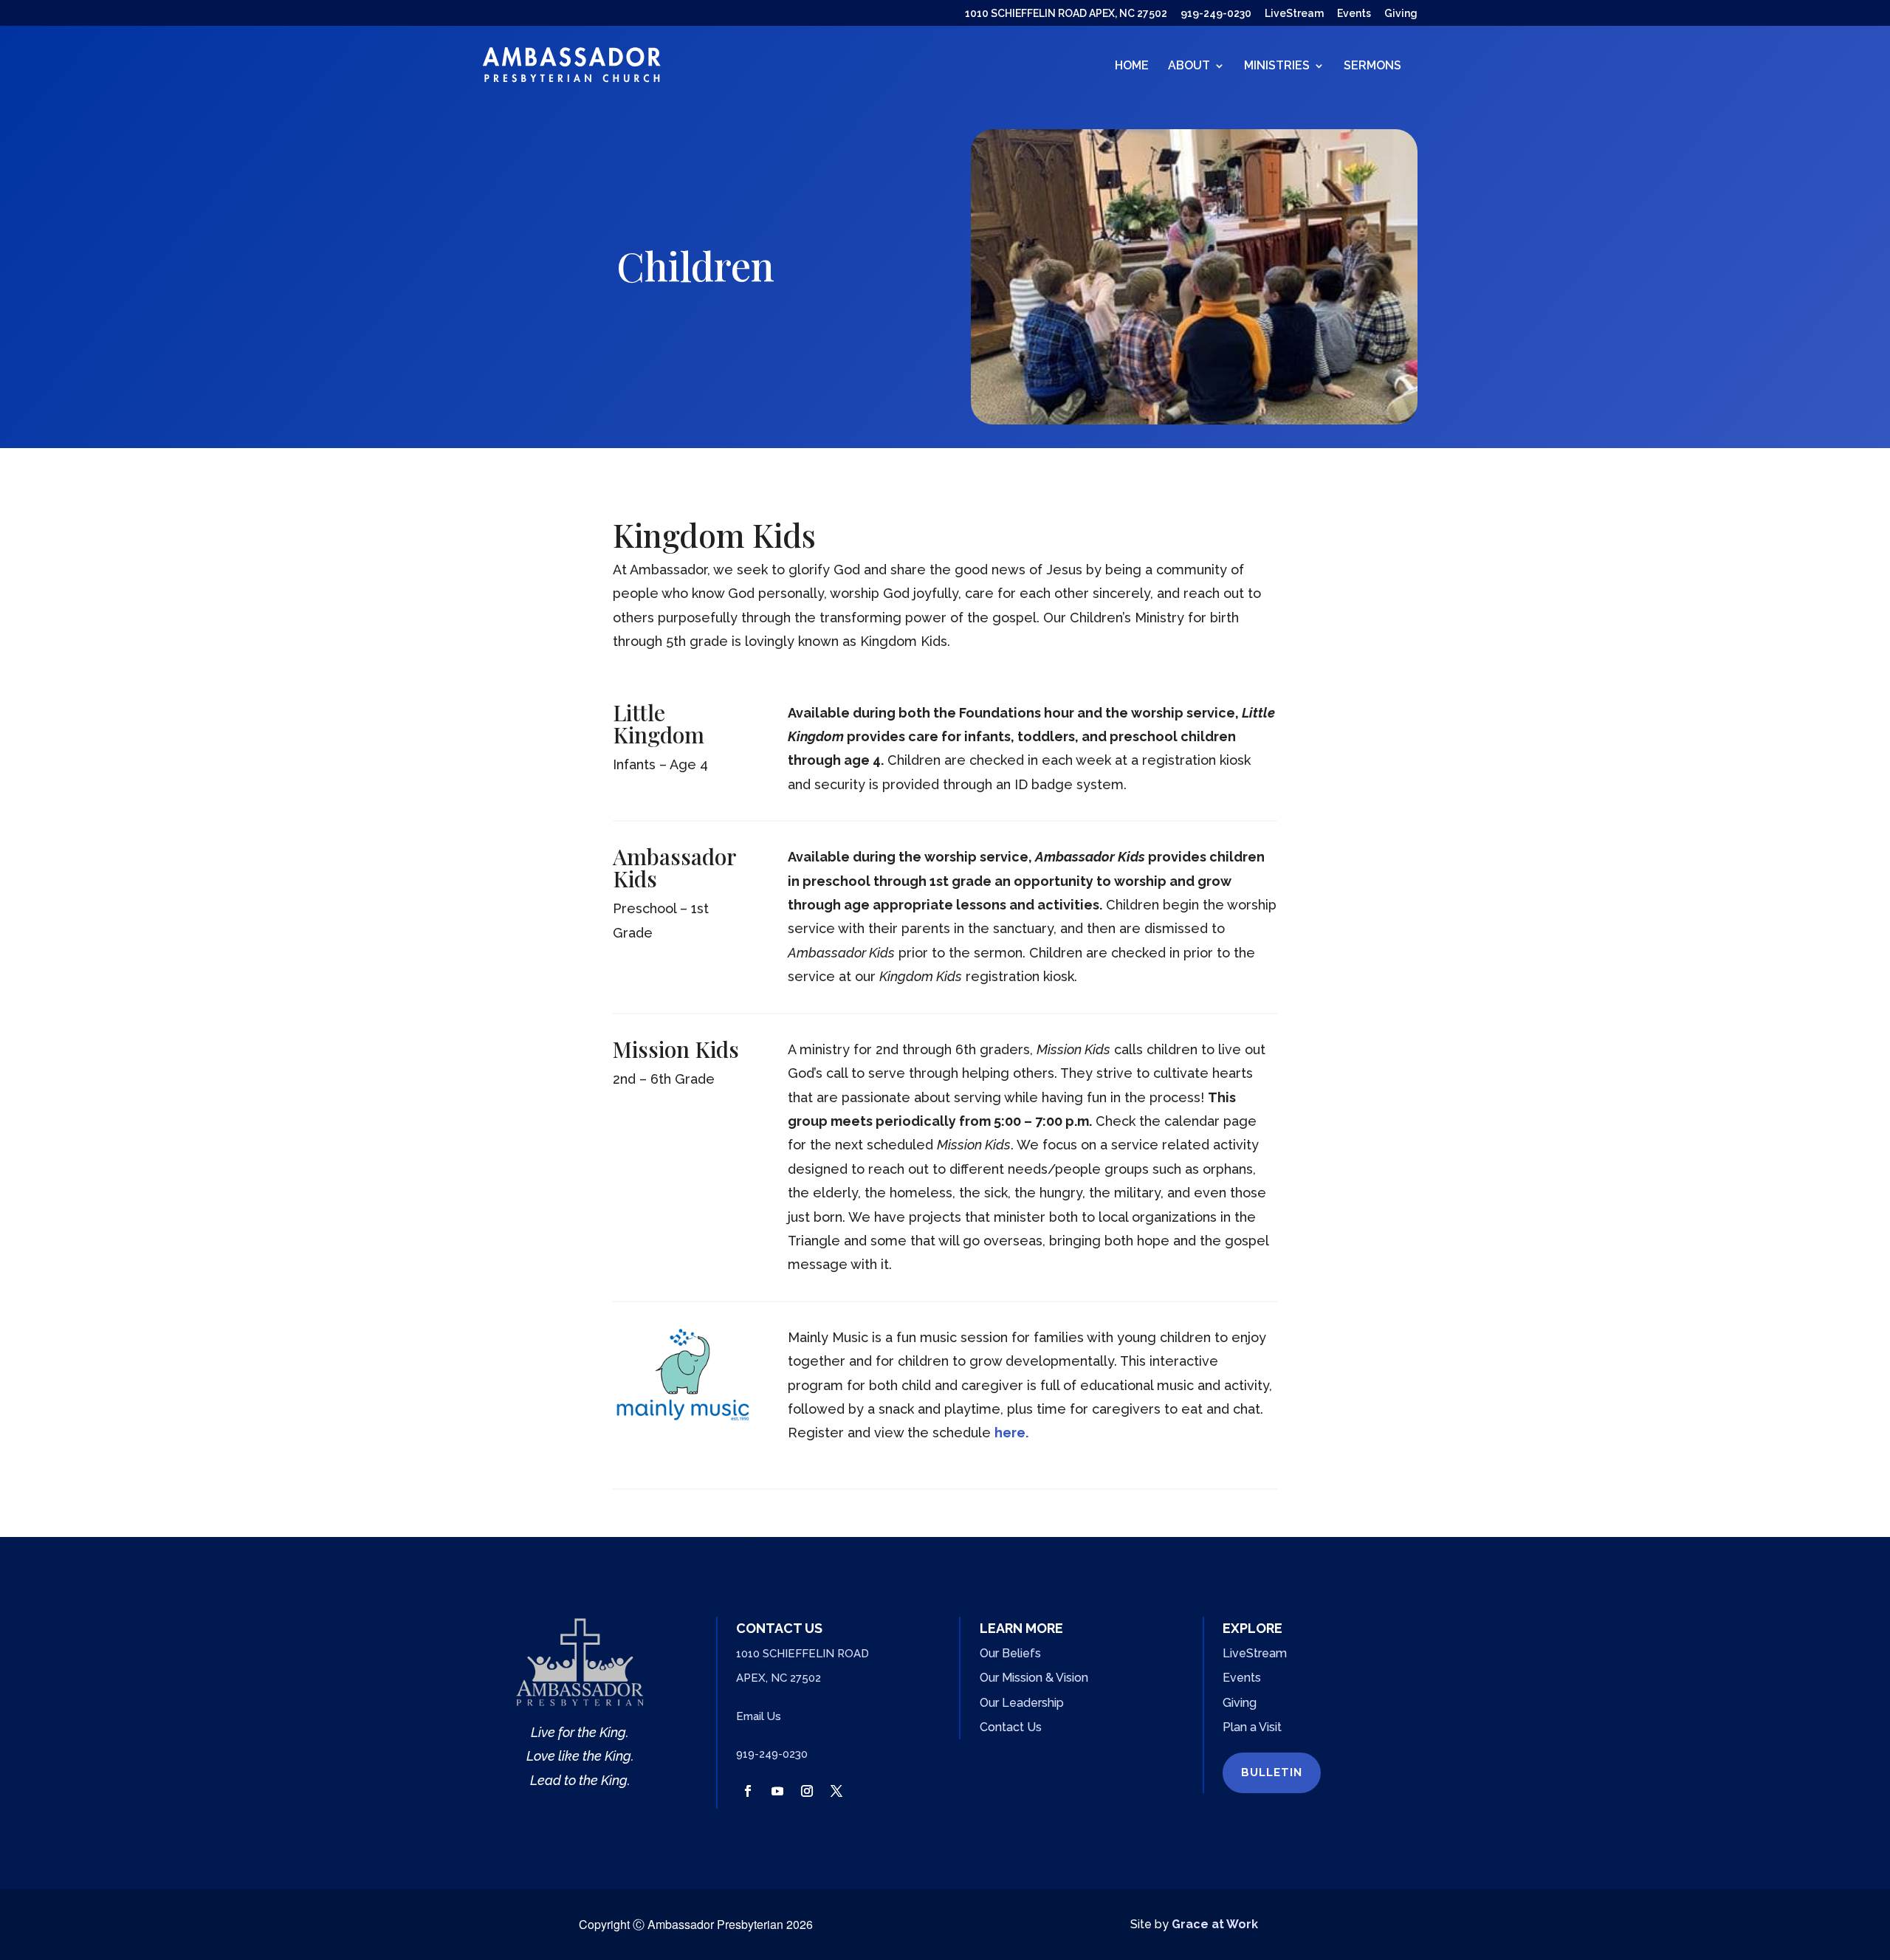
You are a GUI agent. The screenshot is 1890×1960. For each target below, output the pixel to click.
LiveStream (1294, 14)
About (1189, 66)
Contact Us (1011, 1727)
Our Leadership (1022, 1703)
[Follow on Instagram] (807, 1791)
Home (1132, 66)
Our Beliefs (1010, 1653)
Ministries (1277, 66)
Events (1354, 14)
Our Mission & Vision (1034, 1678)
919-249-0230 (1216, 14)
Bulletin (1272, 1772)
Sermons (1372, 66)
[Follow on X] (836, 1791)
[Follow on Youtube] (777, 1791)
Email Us (759, 1716)
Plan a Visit (1252, 1727)
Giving (1401, 14)
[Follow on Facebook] (748, 1791)
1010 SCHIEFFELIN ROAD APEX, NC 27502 (1066, 14)
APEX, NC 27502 (779, 1678)
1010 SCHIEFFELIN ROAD (803, 1654)
